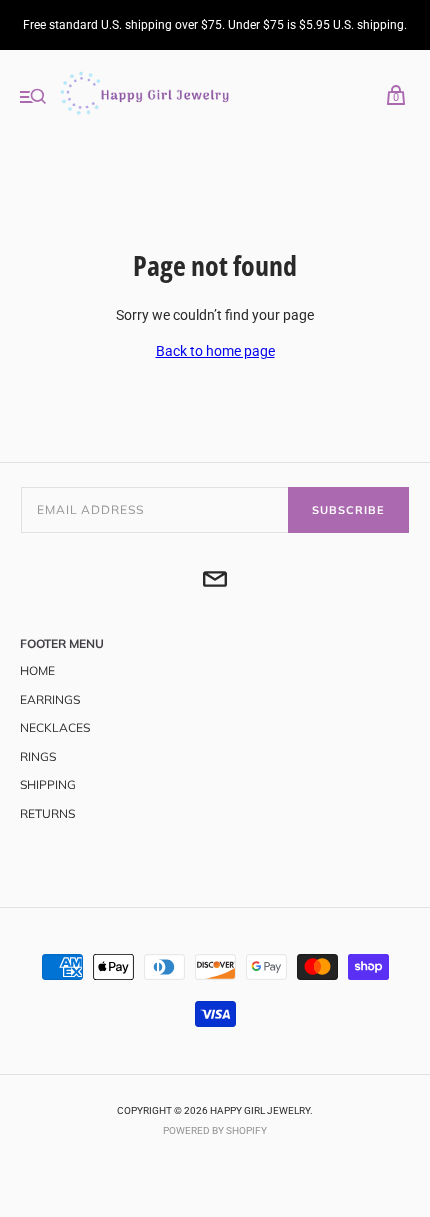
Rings (38, 756)
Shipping (48, 784)
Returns (47, 813)
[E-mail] (215, 582)
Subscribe (348, 510)
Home (37, 670)
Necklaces (55, 727)
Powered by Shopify (215, 1130)
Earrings (50, 699)
